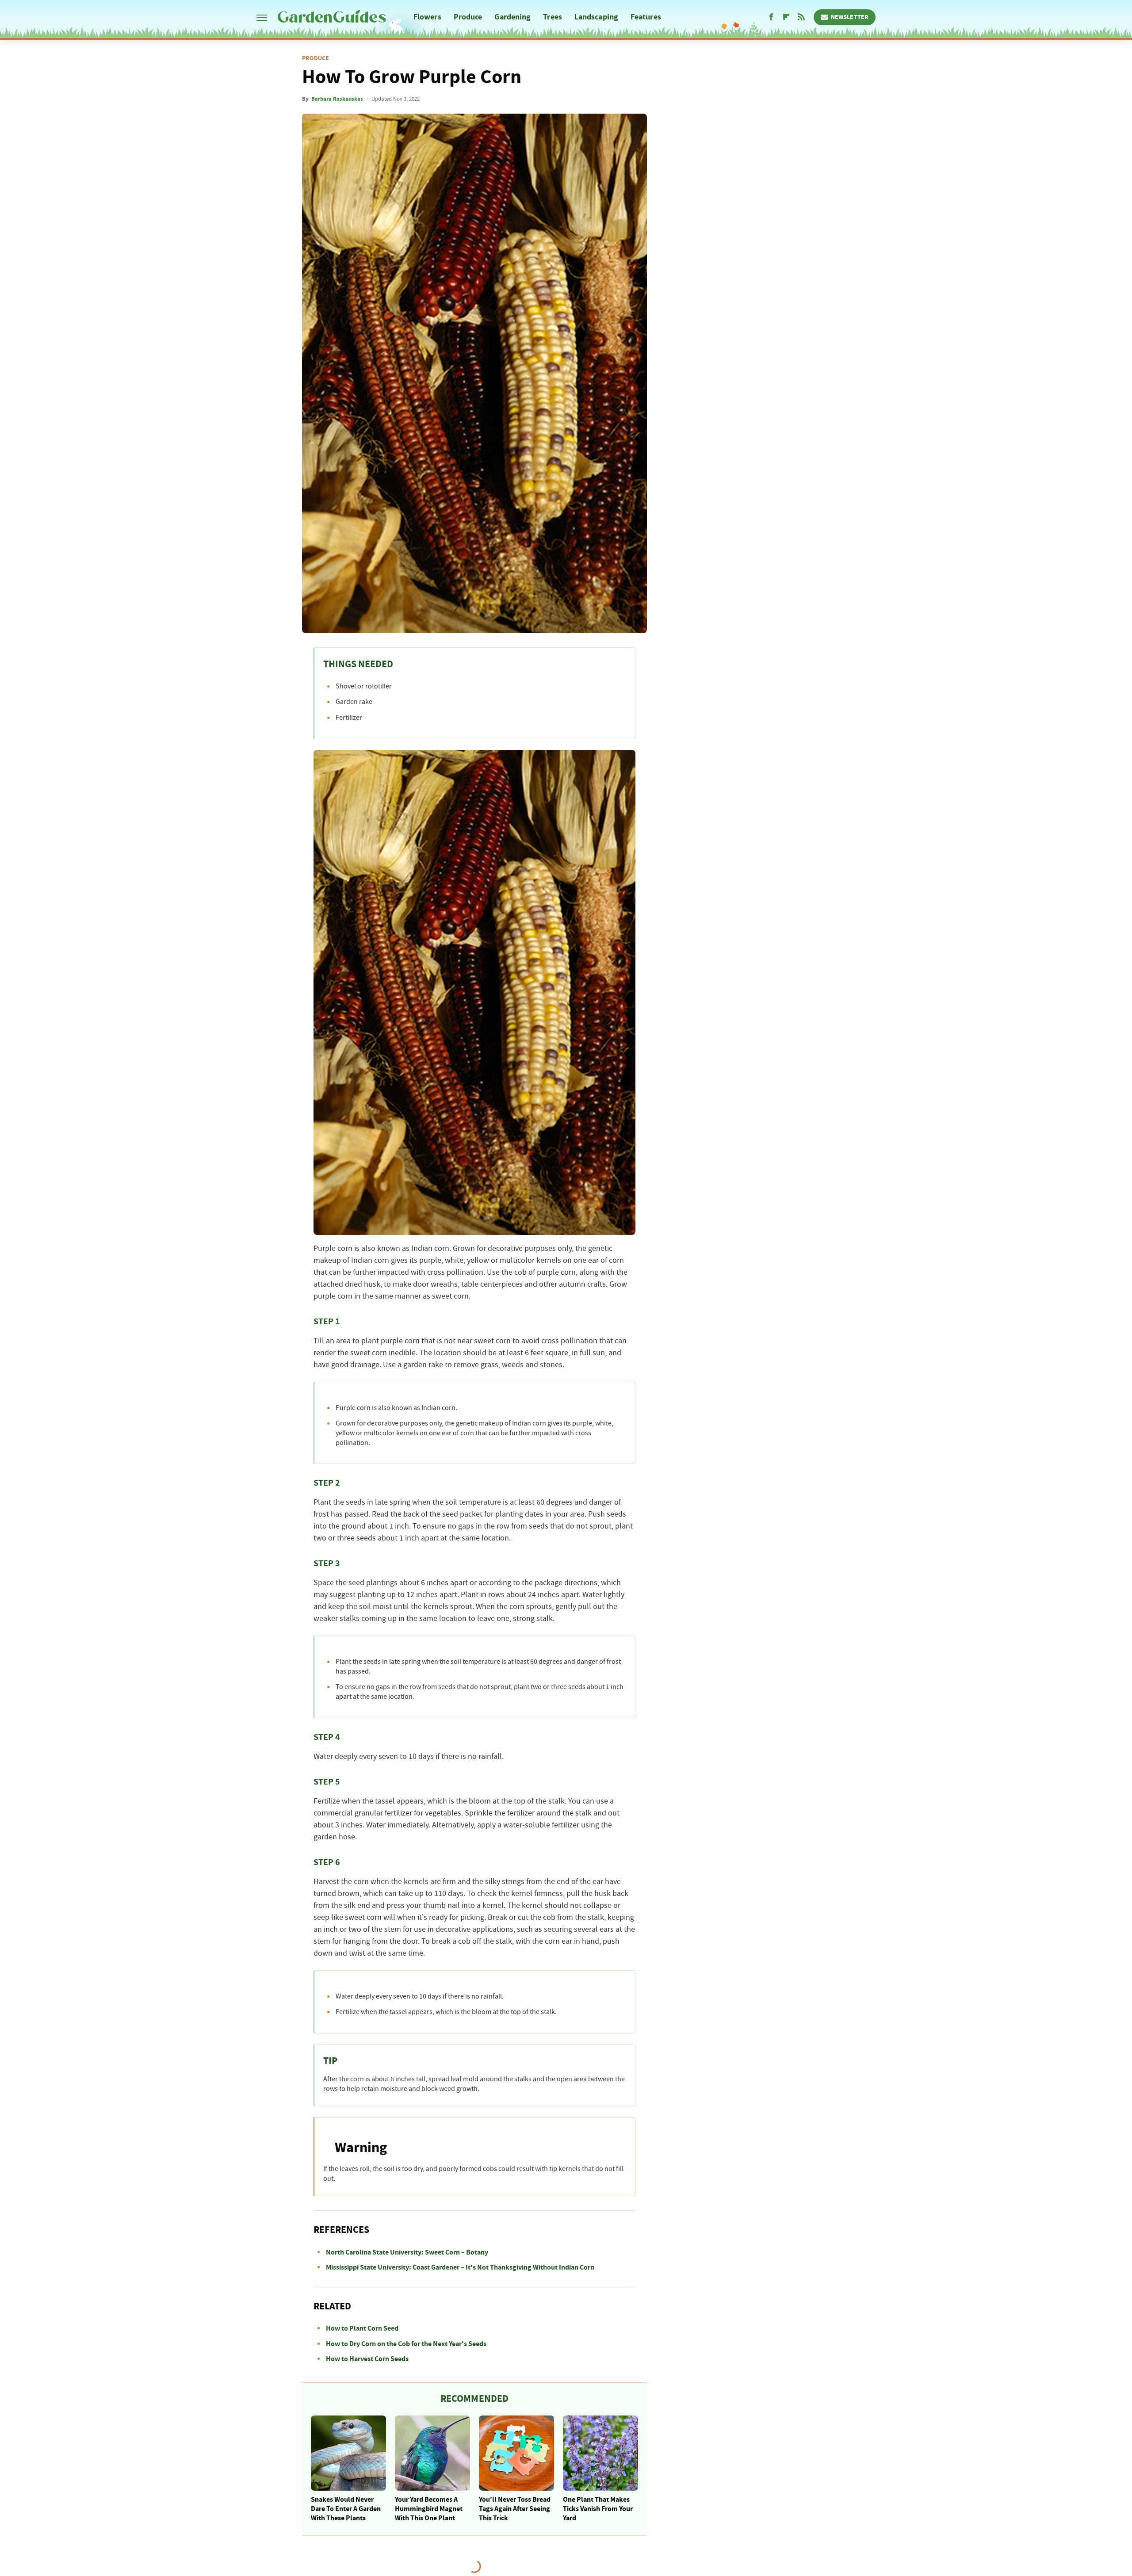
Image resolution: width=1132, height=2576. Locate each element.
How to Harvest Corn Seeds (367, 2359)
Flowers (427, 17)
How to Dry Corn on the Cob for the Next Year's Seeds (406, 2344)
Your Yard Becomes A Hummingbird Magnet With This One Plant (429, 2509)
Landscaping (596, 17)
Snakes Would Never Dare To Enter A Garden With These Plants (346, 2509)
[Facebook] (771, 17)
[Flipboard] (786, 17)
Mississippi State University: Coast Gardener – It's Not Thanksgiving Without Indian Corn (460, 2267)
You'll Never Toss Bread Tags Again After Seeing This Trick (515, 2509)
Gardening (512, 17)
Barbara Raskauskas (337, 99)
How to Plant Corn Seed (362, 2328)
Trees (553, 17)
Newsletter (850, 17)
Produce (468, 17)
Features (646, 17)
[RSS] (801, 17)
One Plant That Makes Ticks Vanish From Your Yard (598, 2509)
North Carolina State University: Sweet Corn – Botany (407, 2252)
